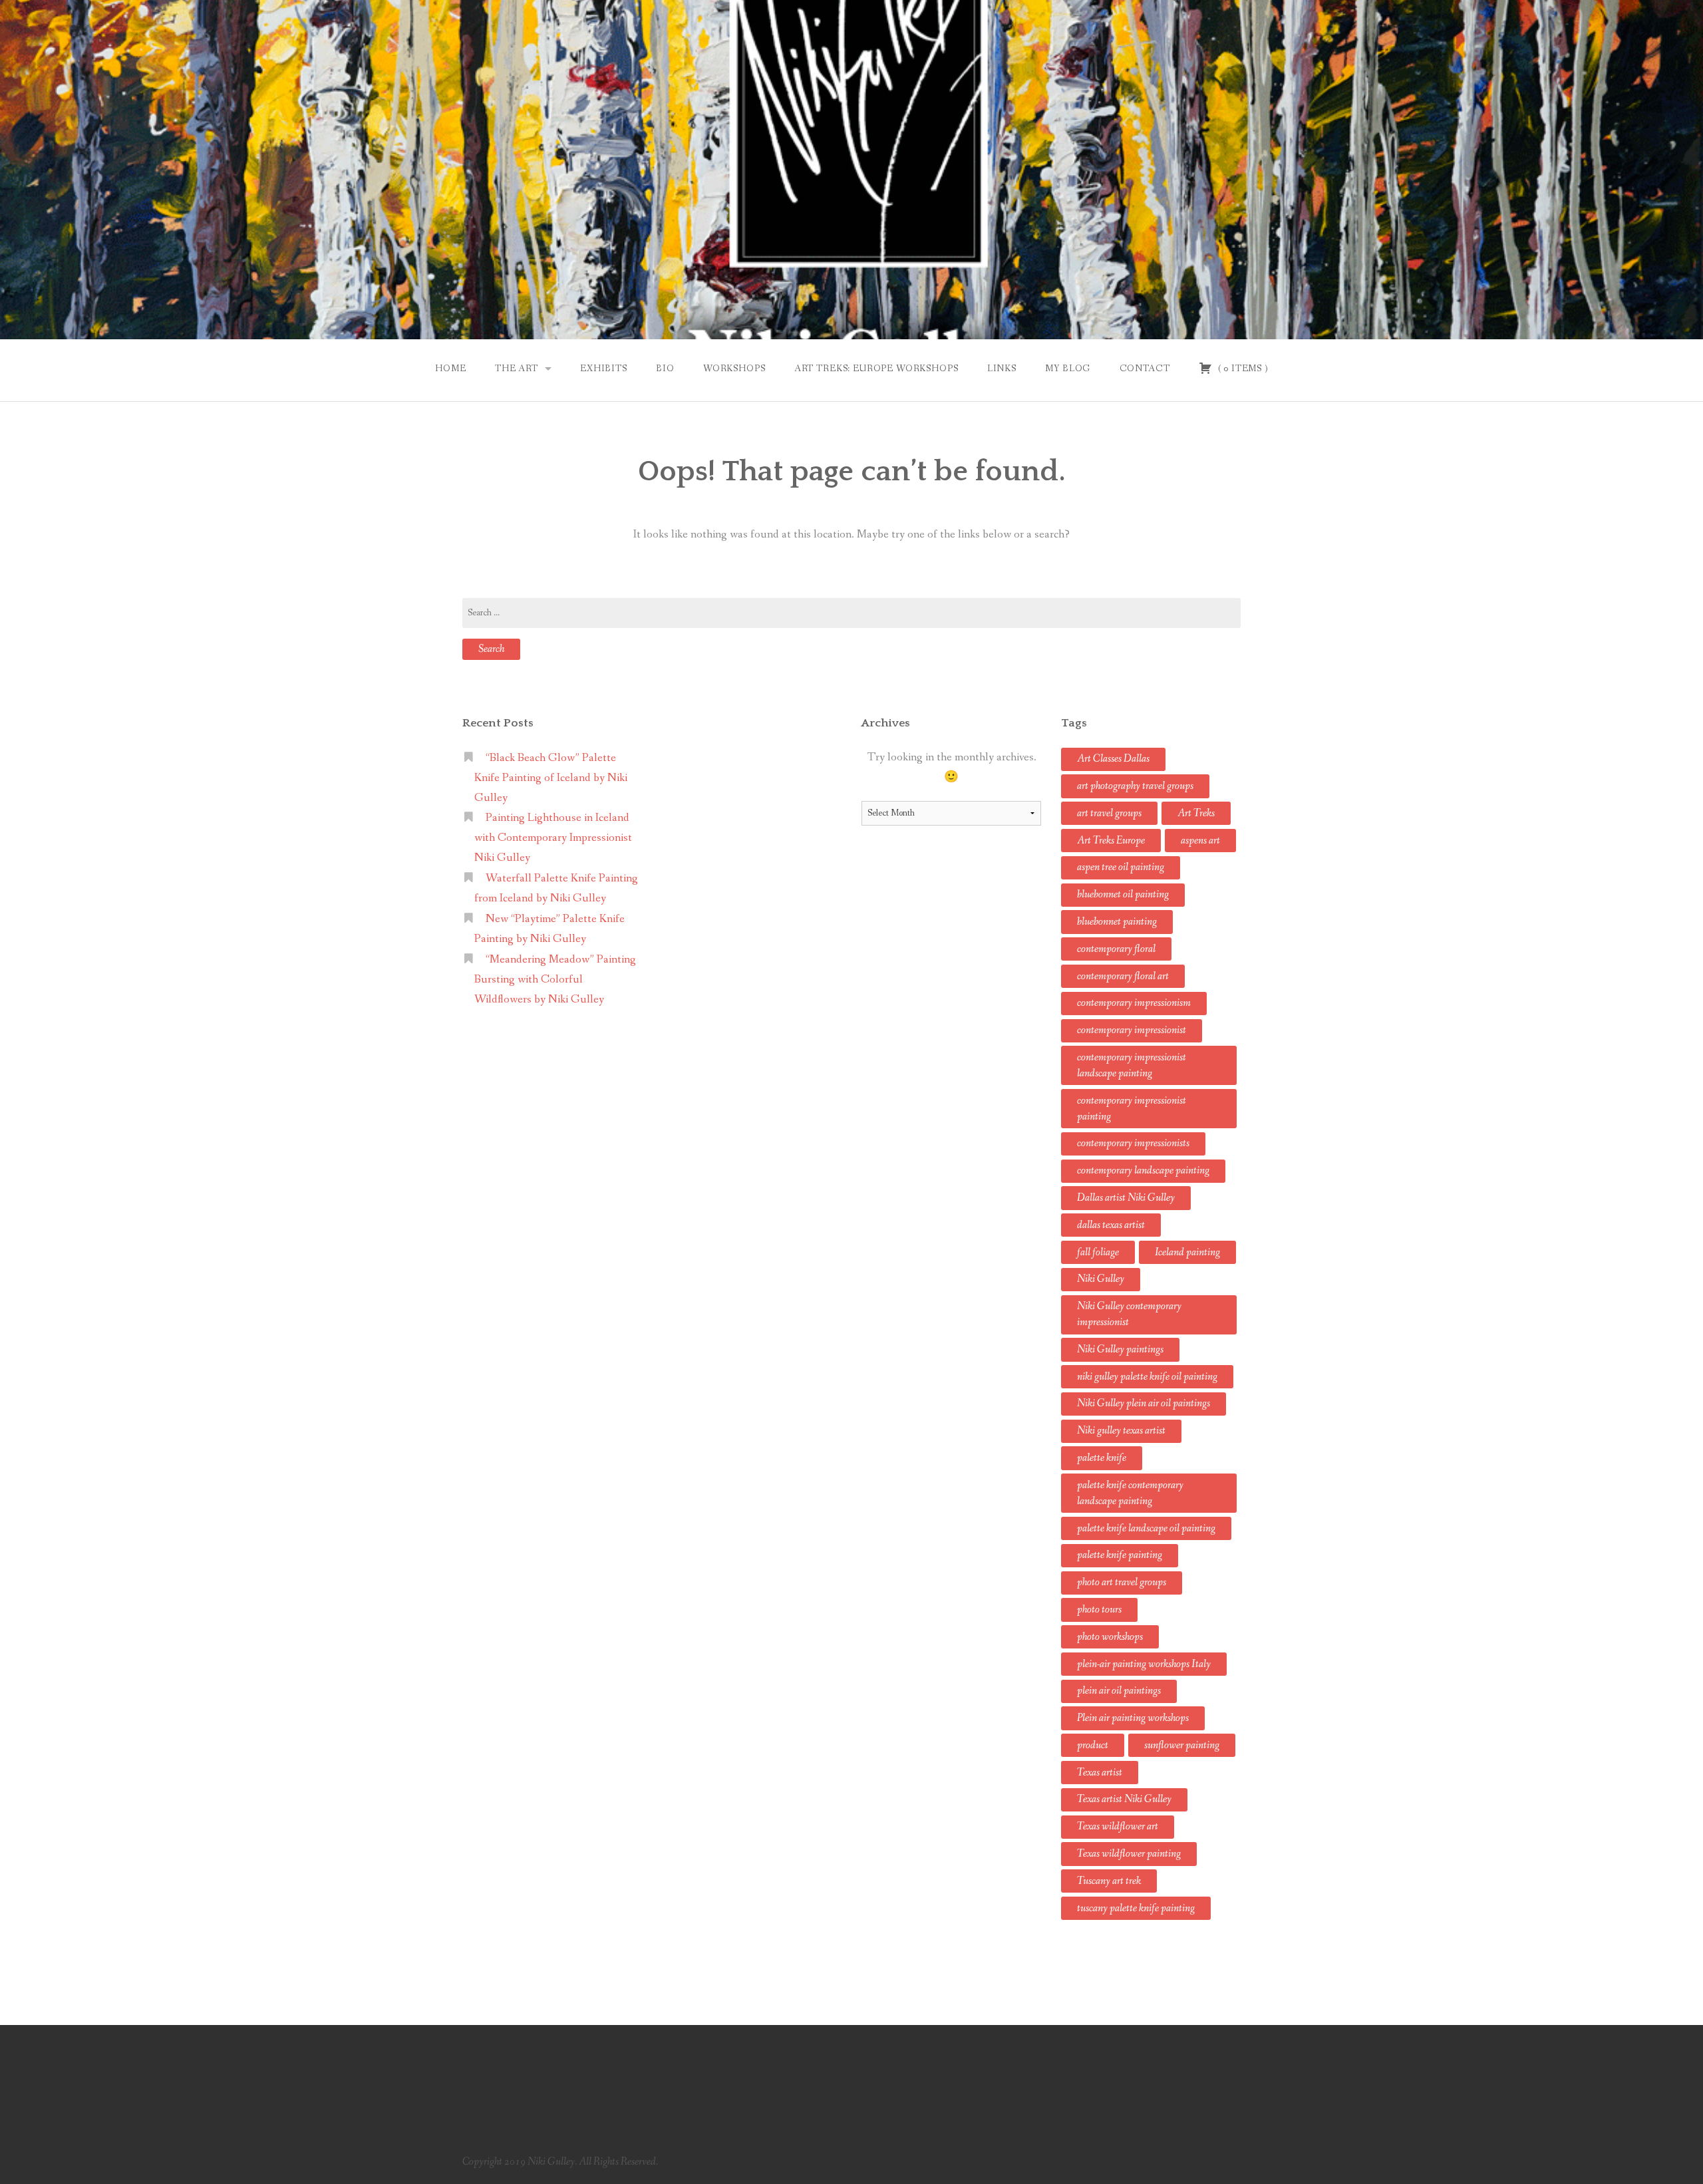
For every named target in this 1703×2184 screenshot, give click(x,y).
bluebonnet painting (1117, 922)
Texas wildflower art (1118, 1826)
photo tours (1099, 1610)
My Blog (1068, 369)
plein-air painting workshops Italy (1144, 1664)
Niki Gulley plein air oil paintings (1144, 1403)
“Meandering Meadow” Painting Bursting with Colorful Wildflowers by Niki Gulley (555, 980)
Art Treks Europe (1111, 841)
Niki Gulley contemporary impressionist (1129, 1314)
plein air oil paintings (1119, 1691)
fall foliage (1098, 1252)
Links (1002, 369)
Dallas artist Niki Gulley (1126, 1198)
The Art (517, 369)
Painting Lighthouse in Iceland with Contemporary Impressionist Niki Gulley (553, 838)
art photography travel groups (1135, 786)
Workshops (734, 369)
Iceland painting (1187, 1252)
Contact (1145, 369)
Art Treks (1196, 813)
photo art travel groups (1122, 1582)
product (1093, 1745)
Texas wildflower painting (1129, 1854)
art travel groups (1109, 813)
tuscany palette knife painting (1136, 1908)
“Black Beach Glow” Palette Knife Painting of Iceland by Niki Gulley (551, 778)
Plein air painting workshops (1133, 1718)
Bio (665, 369)
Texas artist (1100, 1773)
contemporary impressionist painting (1132, 1109)
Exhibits (604, 369)
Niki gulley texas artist (1121, 1431)
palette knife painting (1120, 1555)
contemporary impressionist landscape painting (1132, 1065)
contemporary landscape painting (1143, 1170)
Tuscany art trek (1109, 1881)
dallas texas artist (1111, 1225)
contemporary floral (1116, 949)
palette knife (1102, 1458)
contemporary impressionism (1134, 1003)
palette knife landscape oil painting (1146, 1528)
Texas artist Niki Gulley (1124, 1799)
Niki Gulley (1101, 1279)
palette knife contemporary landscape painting (1130, 1493)
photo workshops (1110, 1637)
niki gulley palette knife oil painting (1147, 1377)
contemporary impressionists (1133, 1143)
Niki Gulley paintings (1120, 1349)
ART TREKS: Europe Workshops (876, 369)
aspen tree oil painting (1121, 867)
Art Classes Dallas (1113, 759)
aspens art (1200, 841)
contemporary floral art (1123, 976)
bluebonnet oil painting (1123, 894)
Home (450, 369)
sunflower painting (1182, 1745)
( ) (1242, 369)
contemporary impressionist (1132, 1030)
